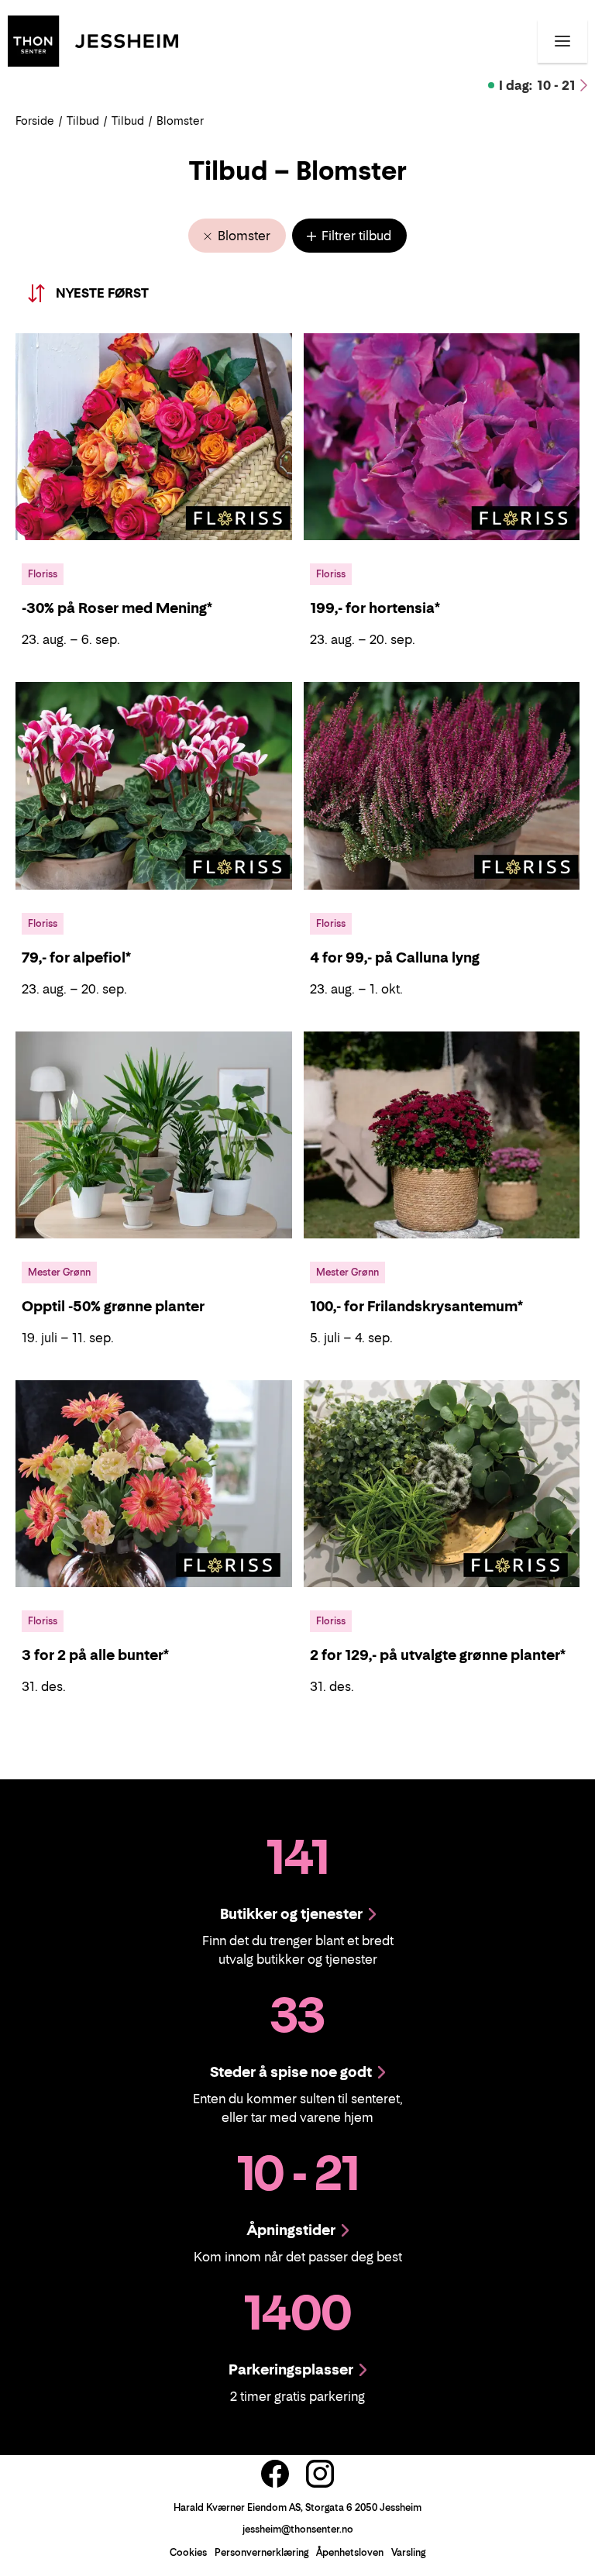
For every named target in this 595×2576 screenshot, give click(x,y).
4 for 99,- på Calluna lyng (395, 957)
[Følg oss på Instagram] (320, 2474)
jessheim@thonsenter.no (298, 2529)
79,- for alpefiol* (76, 957)
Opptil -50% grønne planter (113, 1306)
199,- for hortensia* (375, 608)
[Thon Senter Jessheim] (93, 40)
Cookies (188, 2552)
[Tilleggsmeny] (562, 41)
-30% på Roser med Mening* (117, 608)
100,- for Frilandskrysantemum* (416, 1306)
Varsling (408, 2552)
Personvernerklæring (261, 2552)
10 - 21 (537, 85)
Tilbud (83, 121)
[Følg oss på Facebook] (275, 2474)
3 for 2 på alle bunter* (95, 1655)
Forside (35, 121)
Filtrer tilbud (355, 236)
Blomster (242, 236)
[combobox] (121, 293)
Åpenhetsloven (350, 2552)
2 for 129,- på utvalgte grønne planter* (438, 1655)
